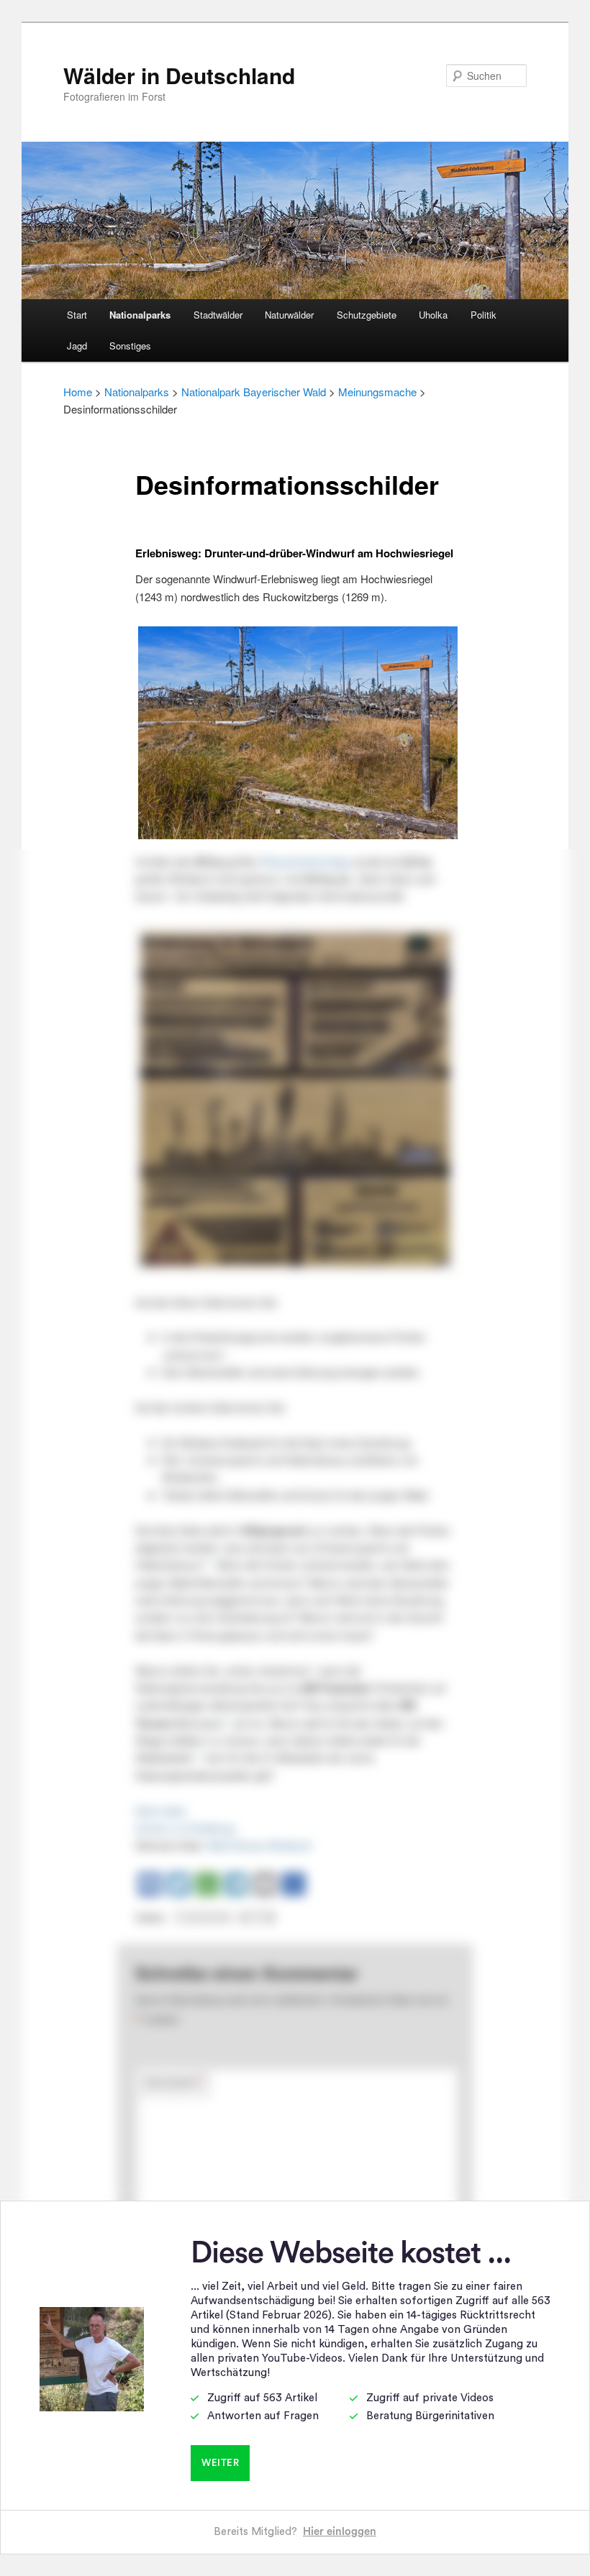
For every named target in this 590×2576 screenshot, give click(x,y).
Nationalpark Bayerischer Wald (254, 392)
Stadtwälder (218, 315)
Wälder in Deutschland (179, 75)
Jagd (77, 346)
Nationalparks (140, 315)
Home (78, 392)
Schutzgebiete (367, 315)
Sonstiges (130, 346)
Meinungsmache (377, 392)
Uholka (433, 315)
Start (77, 315)
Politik (484, 315)
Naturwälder (289, 315)
